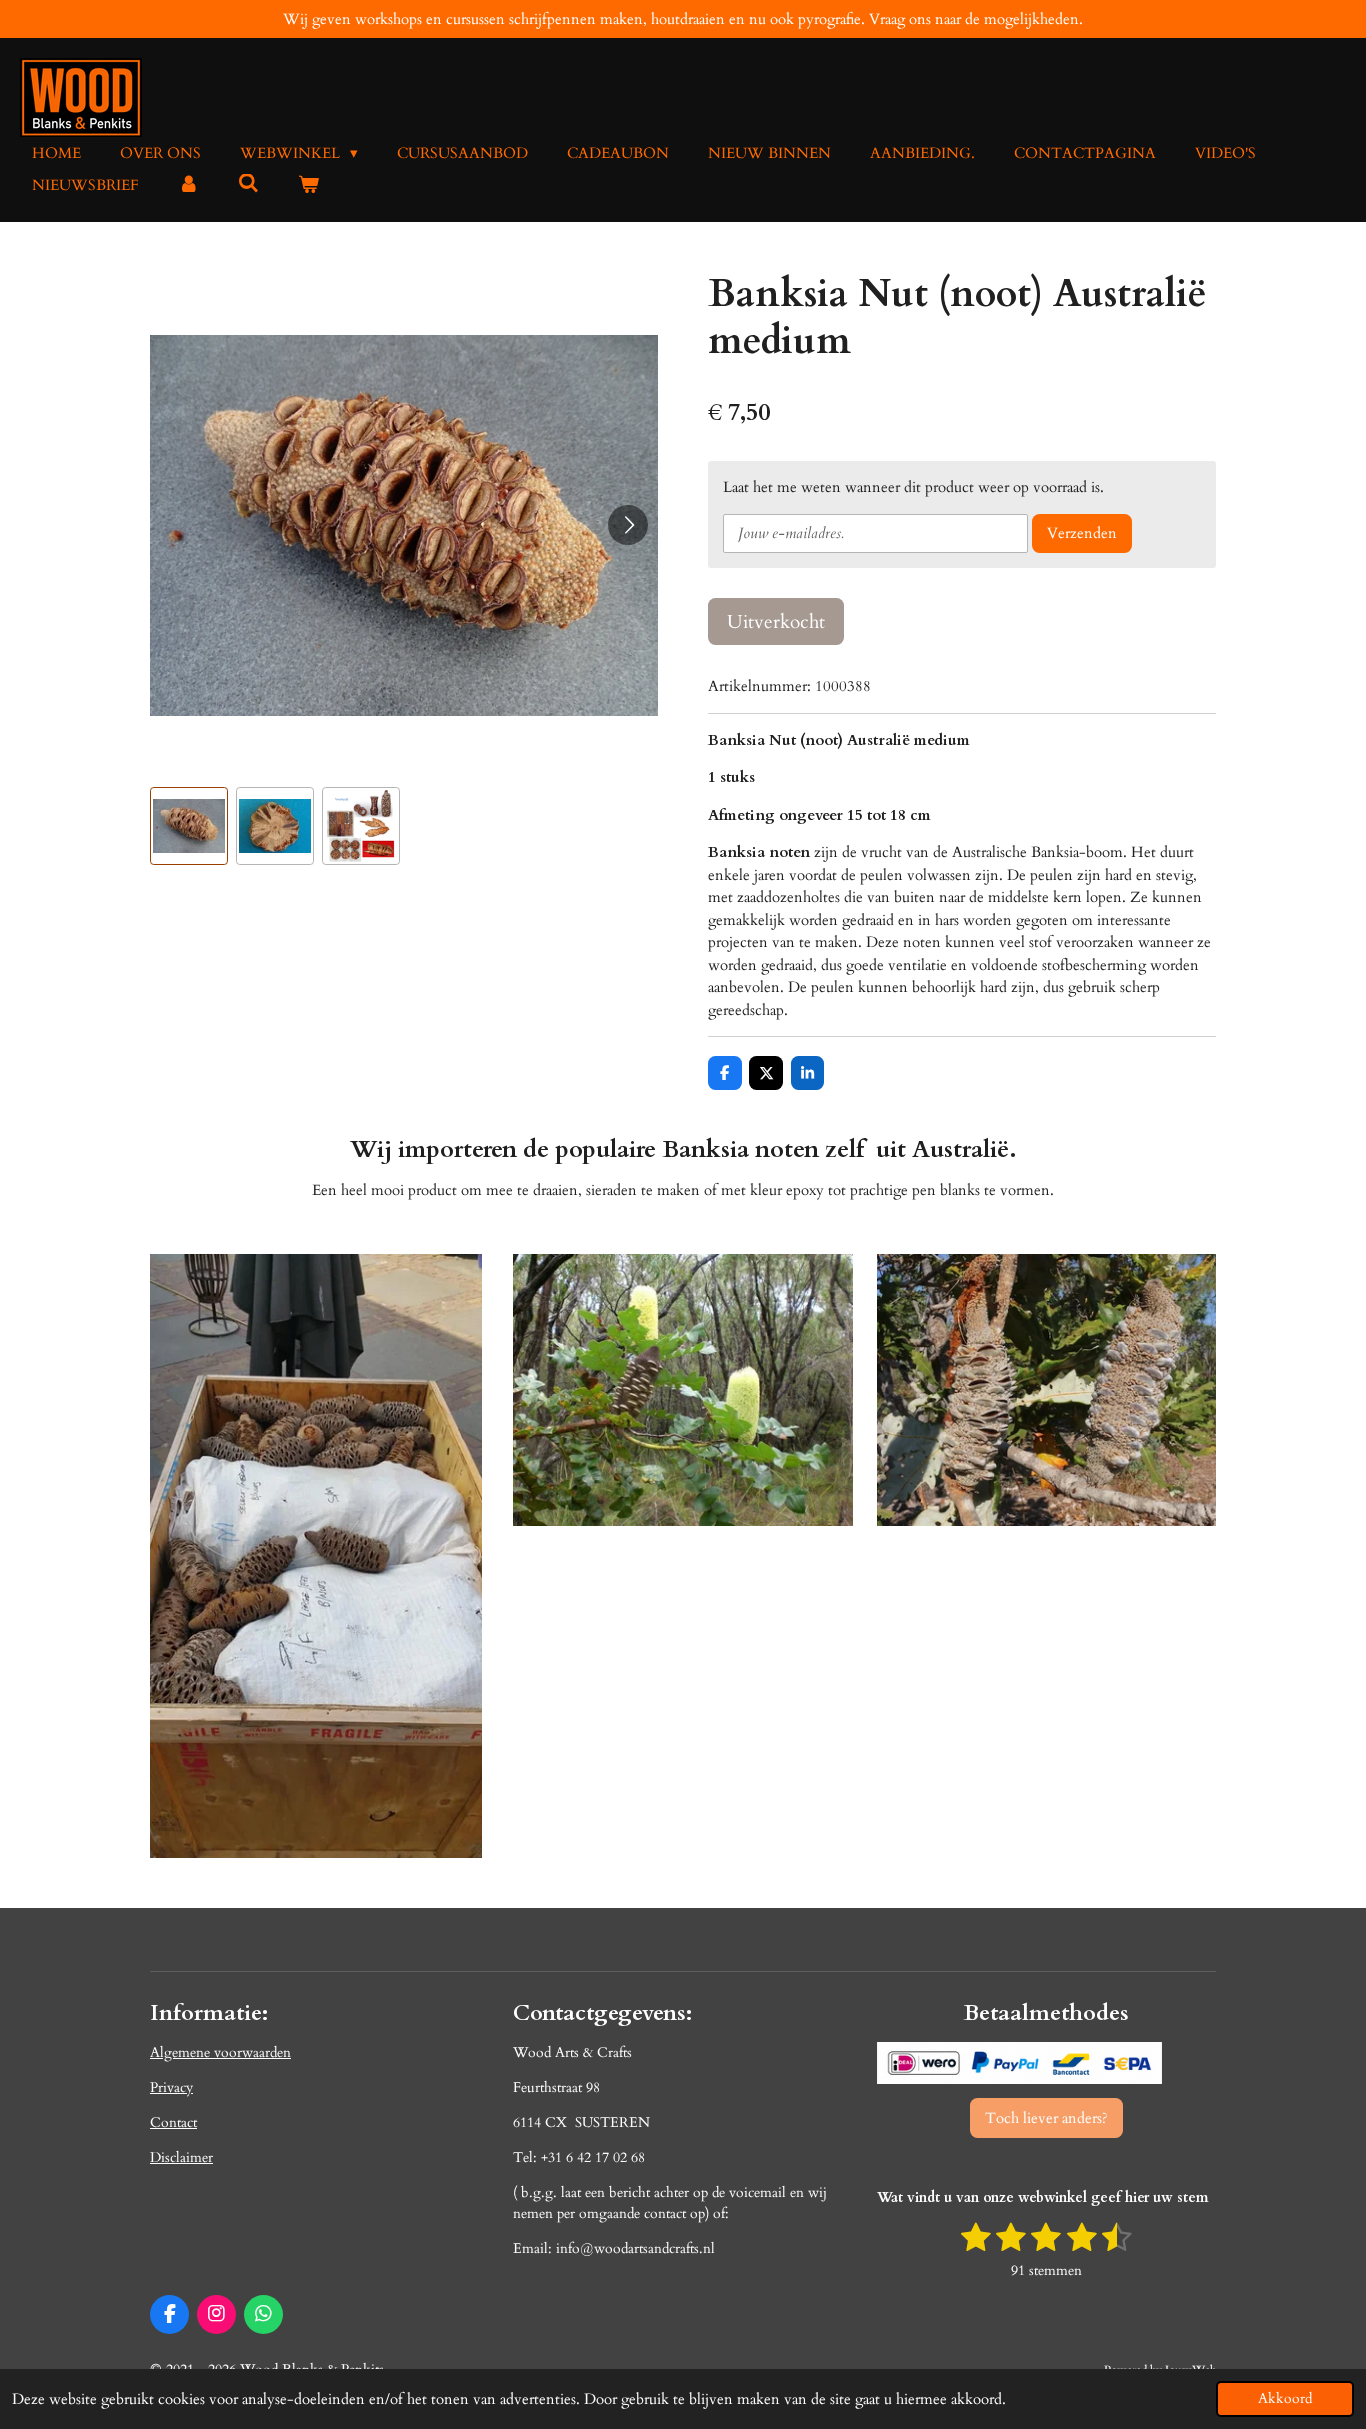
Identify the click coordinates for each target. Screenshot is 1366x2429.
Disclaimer (181, 2157)
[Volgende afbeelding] (628, 525)
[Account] (188, 185)
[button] (189, 826)
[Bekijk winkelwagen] (308, 185)
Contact (173, 2122)
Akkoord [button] (1285, 2399)
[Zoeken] (248, 184)
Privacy (171, 2087)
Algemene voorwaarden (220, 2052)
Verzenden (1082, 533)
